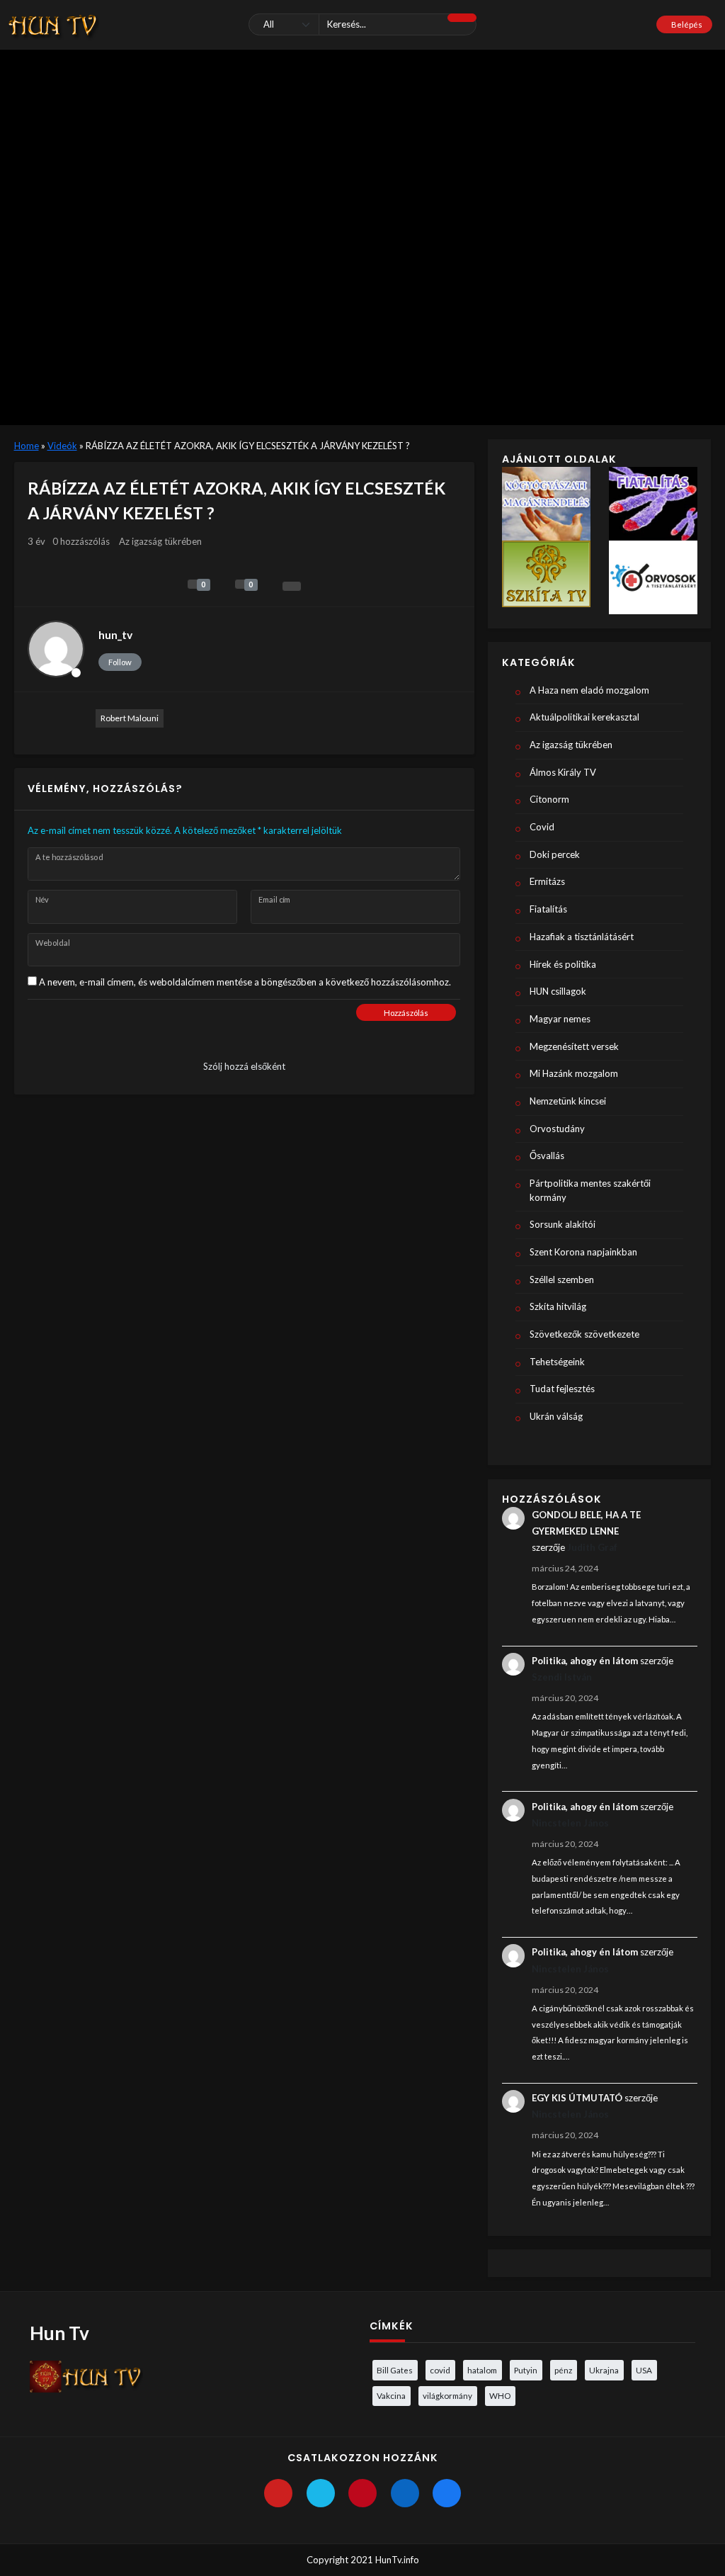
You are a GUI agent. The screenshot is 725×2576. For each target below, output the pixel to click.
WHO (500, 2395)
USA (644, 2370)
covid (440, 2370)
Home (27, 446)
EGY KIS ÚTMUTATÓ (577, 2098)
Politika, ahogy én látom (585, 1661)
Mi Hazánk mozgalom (574, 1073)
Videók (62, 446)
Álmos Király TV (563, 772)
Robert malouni (130, 718)
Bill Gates (395, 2370)
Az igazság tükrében (160, 541)
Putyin (526, 2370)
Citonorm (549, 799)
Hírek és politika (563, 964)
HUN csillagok (558, 991)
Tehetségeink (557, 1362)
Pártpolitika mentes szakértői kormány (590, 1190)
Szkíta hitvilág (558, 1306)
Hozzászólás (406, 1013)
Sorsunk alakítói (563, 1224)
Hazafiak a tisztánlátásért (582, 937)
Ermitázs (547, 881)
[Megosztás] (292, 586)
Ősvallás (547, 1156)
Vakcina (391, 2395)
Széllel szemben (562, 1279)
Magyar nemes (560, 1019)
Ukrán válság (556, 1416)
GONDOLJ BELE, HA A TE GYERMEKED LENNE (586, 1523)
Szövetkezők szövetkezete (584, 1334)
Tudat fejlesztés (562, 1389)
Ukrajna (604, 2370)
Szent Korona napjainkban (583, 1252)
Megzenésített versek (574, 1046)
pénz (563, 2370)
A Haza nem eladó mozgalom (589, 690)
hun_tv (115, 635)
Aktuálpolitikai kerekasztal (584, 717)
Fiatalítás (548, 909)
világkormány (447, 2395)
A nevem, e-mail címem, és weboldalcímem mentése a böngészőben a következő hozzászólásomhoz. (245, 982)
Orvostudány (557, 1129)
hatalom (482, 2370)
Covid (542, 827)
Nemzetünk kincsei (568, 1101)
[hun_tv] (56, 649)
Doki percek (555, 854)
